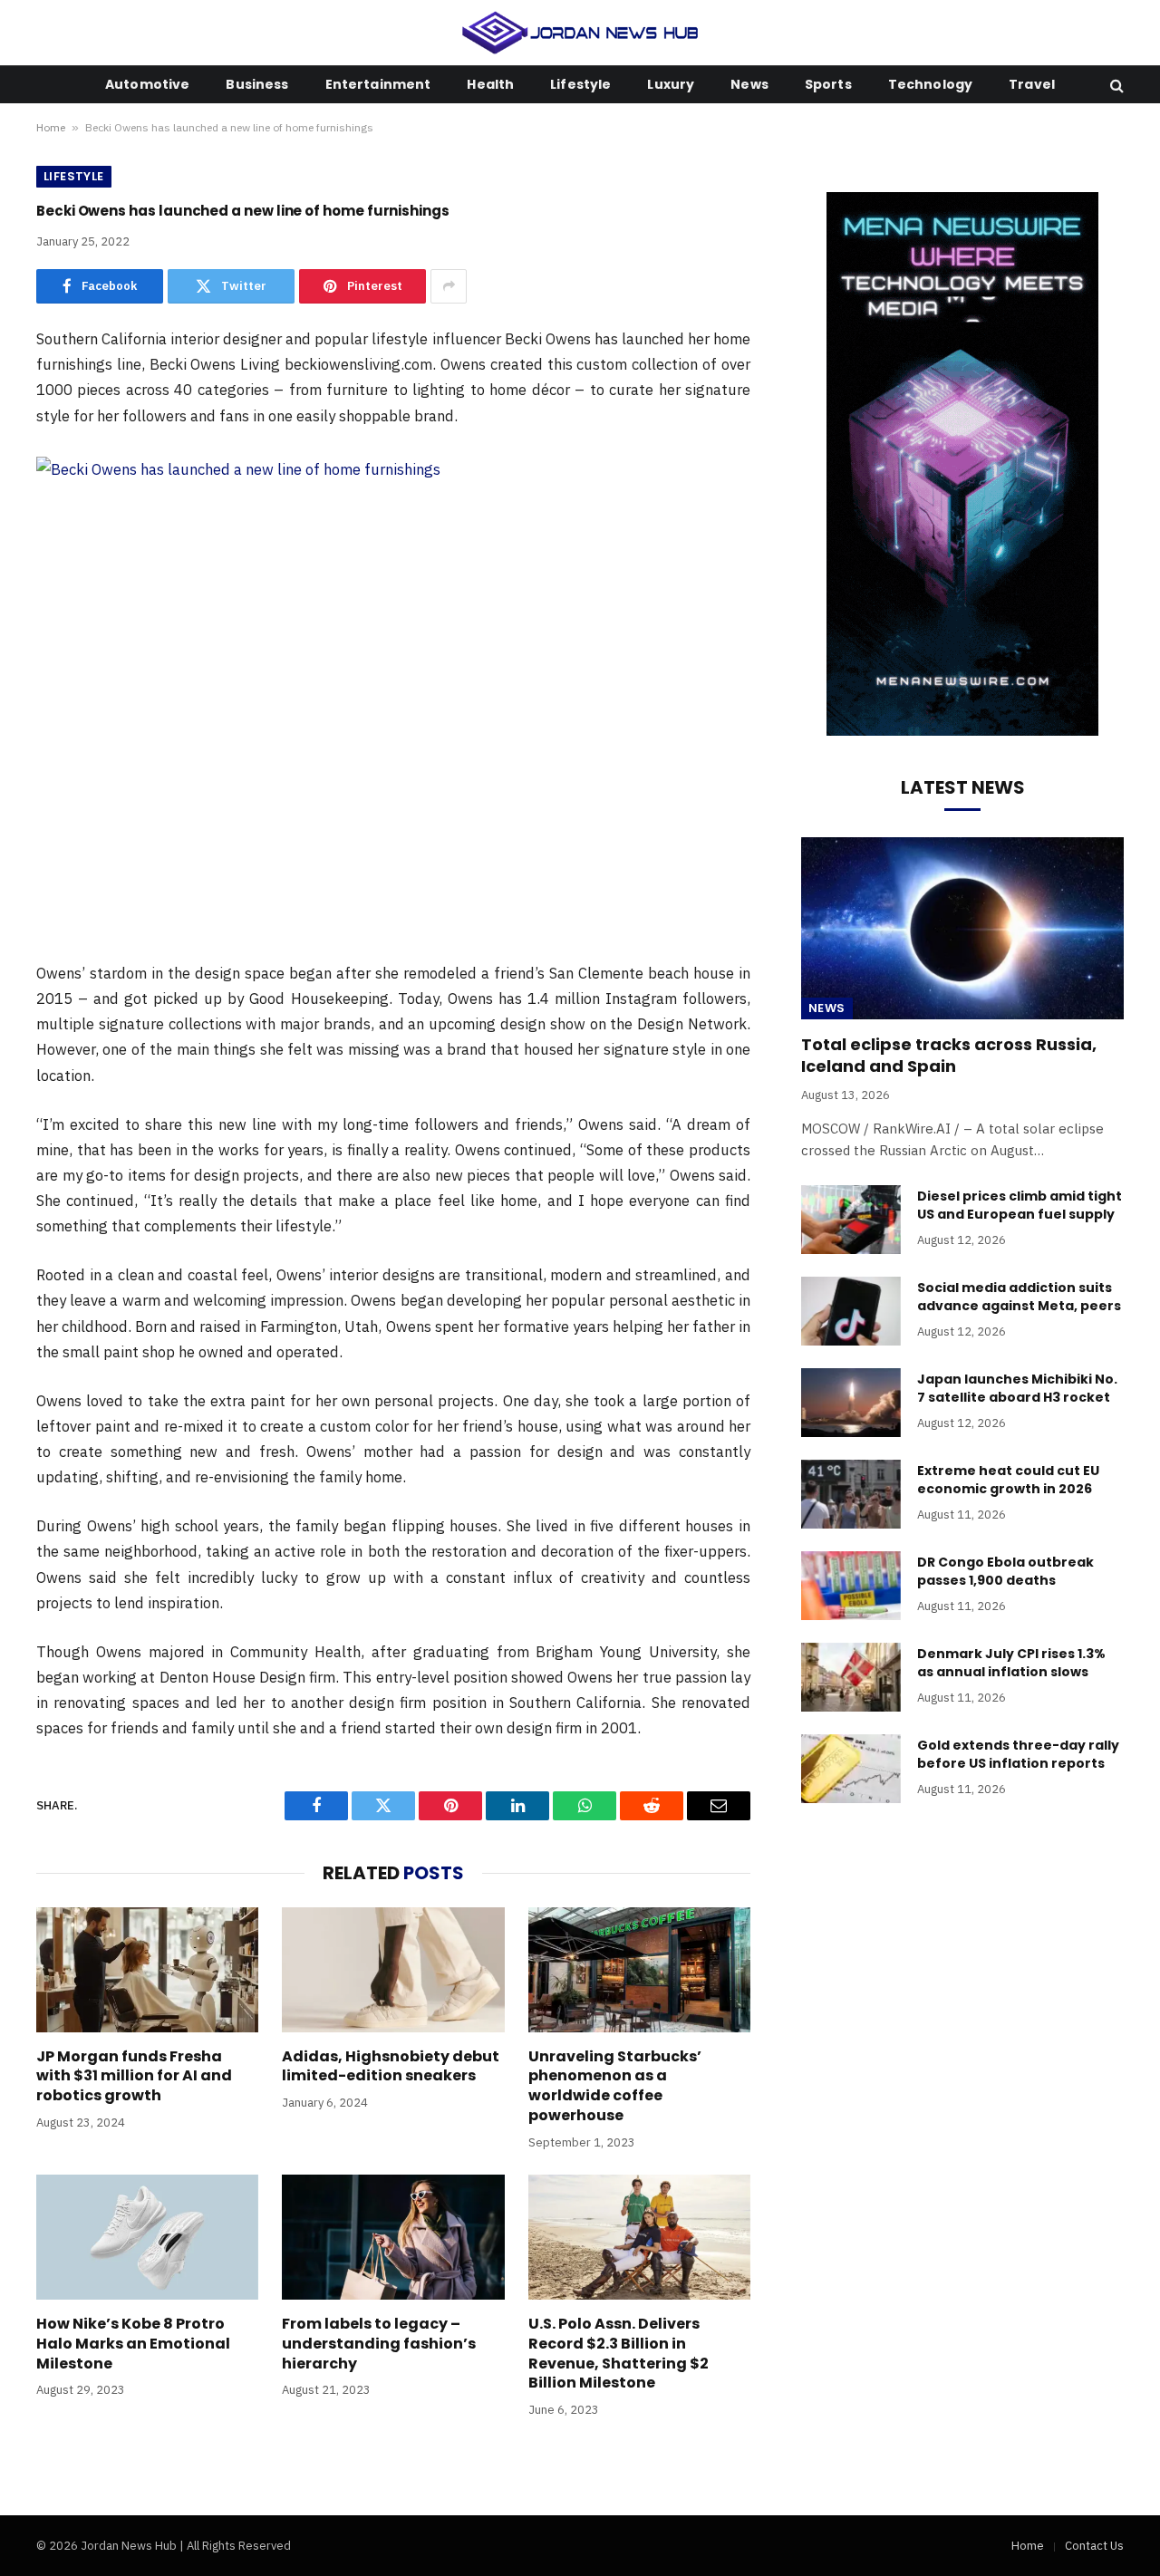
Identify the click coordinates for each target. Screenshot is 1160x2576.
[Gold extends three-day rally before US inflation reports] (851, 1769)
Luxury (671, 84)
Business (257, 84)
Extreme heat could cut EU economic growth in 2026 (1008, 1480)
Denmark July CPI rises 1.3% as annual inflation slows (1011, 1663)
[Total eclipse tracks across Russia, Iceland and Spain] (962, 928)
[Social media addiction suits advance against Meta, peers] (851, 1311)
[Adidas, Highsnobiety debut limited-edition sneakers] (393, 1970)
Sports (828, 84)
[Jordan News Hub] (580, 33)
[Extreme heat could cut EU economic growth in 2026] (851, 1494)
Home (51, 127)
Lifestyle (580, 84)
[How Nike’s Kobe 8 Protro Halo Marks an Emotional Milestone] (147, 2237)
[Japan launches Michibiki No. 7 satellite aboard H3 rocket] (851, 1403)
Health (490, 84)
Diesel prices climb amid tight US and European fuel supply (1020, 1205)
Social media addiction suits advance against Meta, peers (1019, 1297)
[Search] (1115, 85)
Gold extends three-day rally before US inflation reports (1018, 1754)
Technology (930, 84)
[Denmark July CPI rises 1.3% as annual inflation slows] (851, 1677)
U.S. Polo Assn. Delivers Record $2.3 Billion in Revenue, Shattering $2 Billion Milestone (619, 2354)
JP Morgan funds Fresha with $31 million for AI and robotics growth (134, 2076)
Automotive (147, 84)
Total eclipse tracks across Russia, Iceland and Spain (949, 1056)
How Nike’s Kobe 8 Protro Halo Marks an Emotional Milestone (133, 2344)
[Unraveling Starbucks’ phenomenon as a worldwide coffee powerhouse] (639, 1970)
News (749, 84)
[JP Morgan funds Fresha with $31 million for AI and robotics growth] (147, 1970)
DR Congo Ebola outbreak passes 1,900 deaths (1005, 1571)
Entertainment (378, 84)
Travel (1032, 84)
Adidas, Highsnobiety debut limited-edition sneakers (391, 2067)
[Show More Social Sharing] (449, 286)
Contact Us (1094, 2546)
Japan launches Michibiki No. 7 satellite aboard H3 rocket (1017, 1388)
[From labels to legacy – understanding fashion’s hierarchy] (393, 2237)
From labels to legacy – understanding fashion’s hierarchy (379, 2344)
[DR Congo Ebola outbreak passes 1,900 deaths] (851, 1586)
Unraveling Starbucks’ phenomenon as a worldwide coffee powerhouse (615, 2086)
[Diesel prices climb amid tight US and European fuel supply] (851, 1220)
